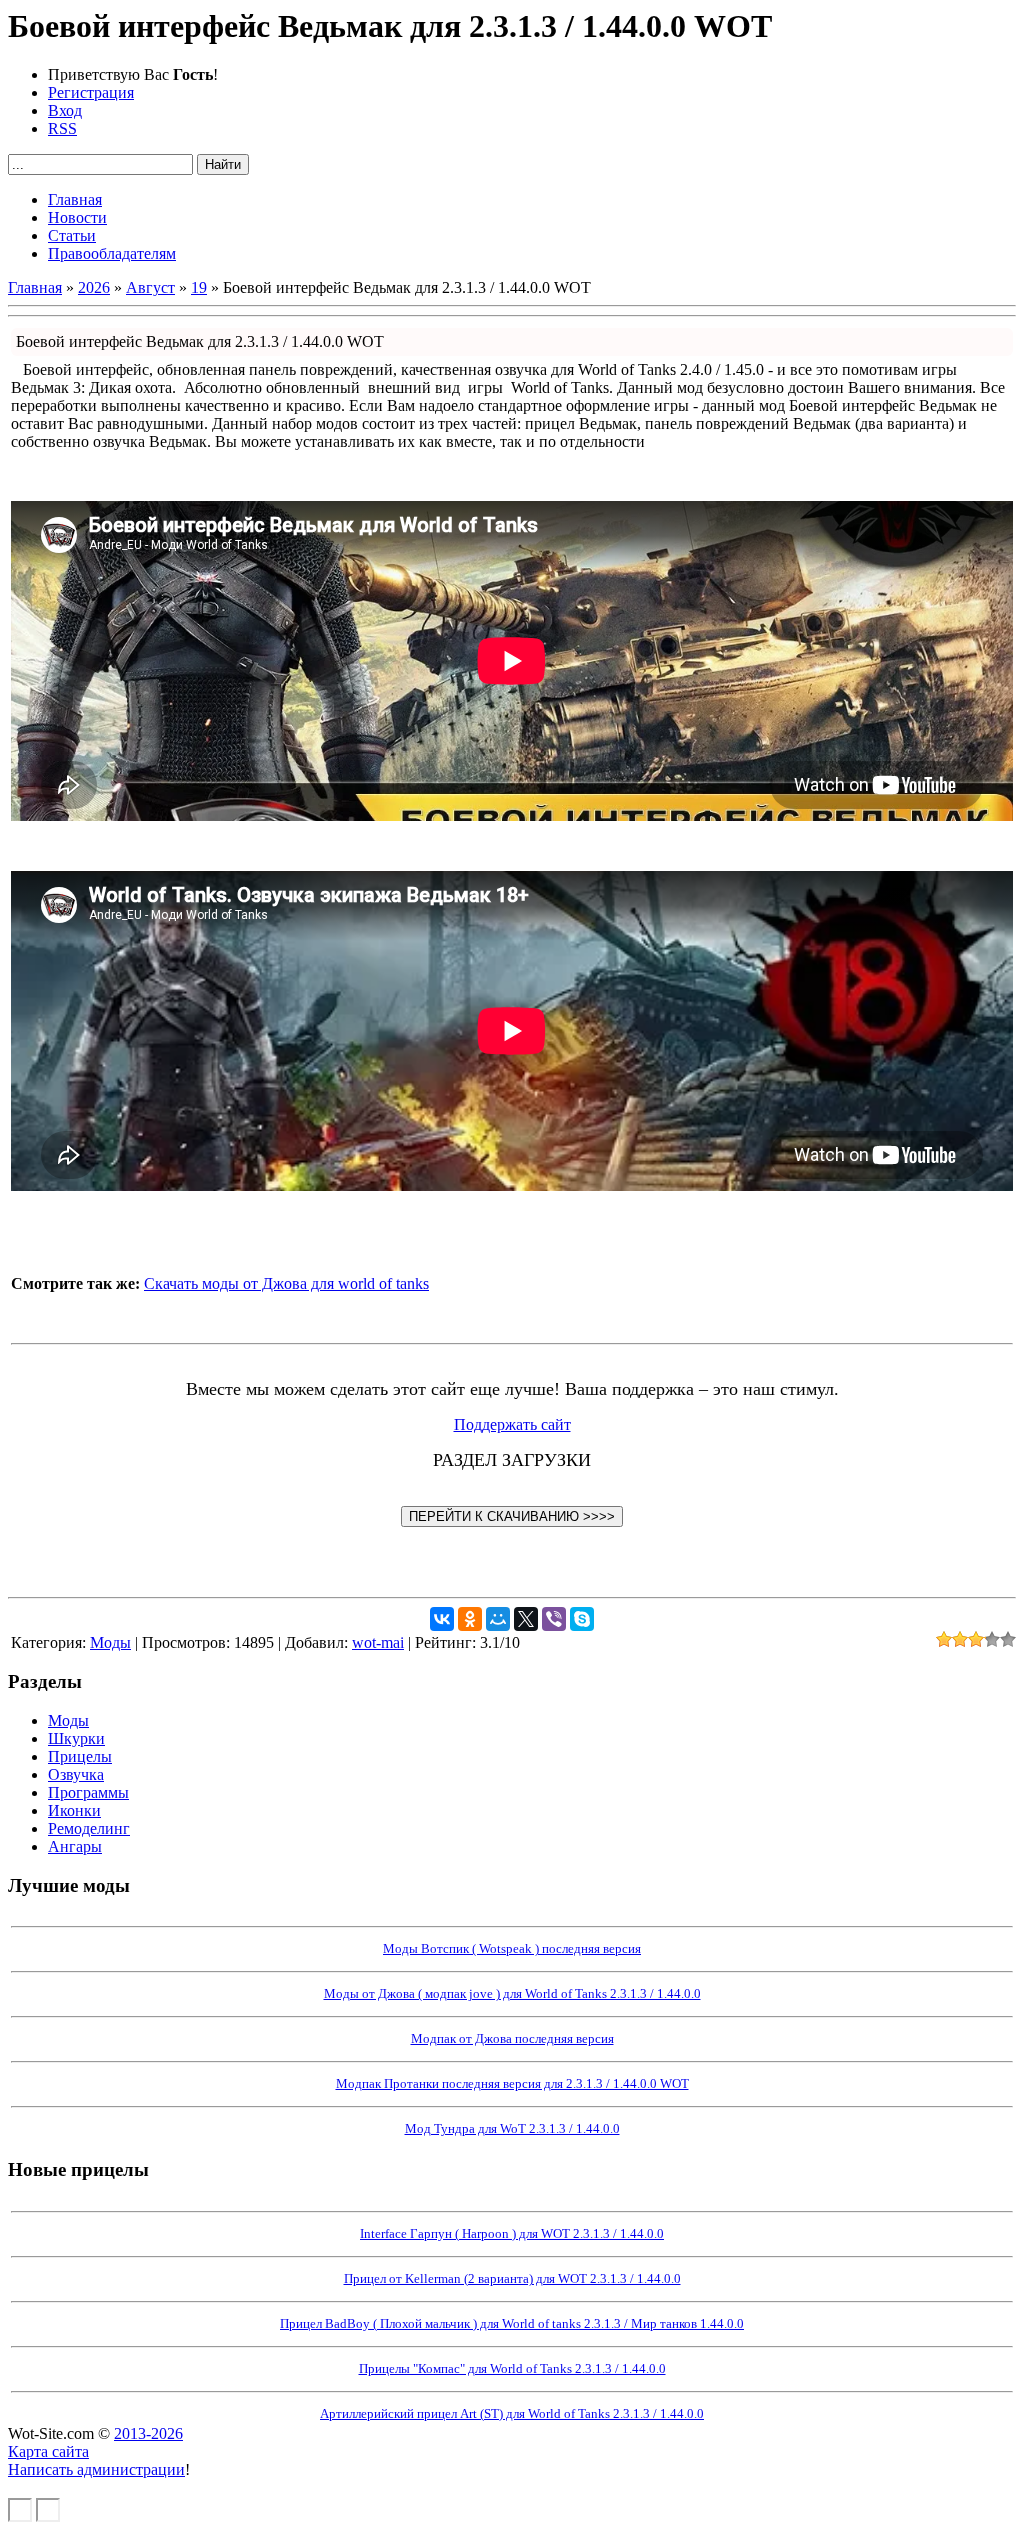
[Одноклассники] (470, 1619)
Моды (110, 1642)
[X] (526, 1619)
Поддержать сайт (512, 1424)
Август (150, 287)
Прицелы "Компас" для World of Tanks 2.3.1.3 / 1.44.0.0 (512, 2368)
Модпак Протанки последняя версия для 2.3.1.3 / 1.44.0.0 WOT (512, 2083)
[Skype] (582, 1619)
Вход (65, 110)
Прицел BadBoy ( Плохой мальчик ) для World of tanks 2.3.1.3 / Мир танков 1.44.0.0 (512, 2323)
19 (199, 287)
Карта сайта (48, 2451)
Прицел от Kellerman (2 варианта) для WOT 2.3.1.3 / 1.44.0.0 (512, 2278)
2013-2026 (148, 2433)
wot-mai (378, 1642)
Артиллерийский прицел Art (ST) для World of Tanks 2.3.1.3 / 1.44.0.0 (512, 2413)
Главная (35, 287)
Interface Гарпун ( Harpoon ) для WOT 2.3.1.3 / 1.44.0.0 (512, 2233)
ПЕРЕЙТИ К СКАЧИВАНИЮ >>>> (512, 1516)
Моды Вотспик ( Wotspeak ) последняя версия (512, 1948)
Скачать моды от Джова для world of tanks (286, 1283)
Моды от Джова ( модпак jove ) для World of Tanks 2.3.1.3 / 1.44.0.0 (512, 1993)
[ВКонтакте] (442, 1619)
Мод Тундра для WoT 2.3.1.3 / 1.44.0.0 (512, 2128)
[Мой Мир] (498, 1619)
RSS (62, 128)
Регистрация (91, 92)
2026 (94, 287)
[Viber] (554, 1619)
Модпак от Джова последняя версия (512, 2038)
